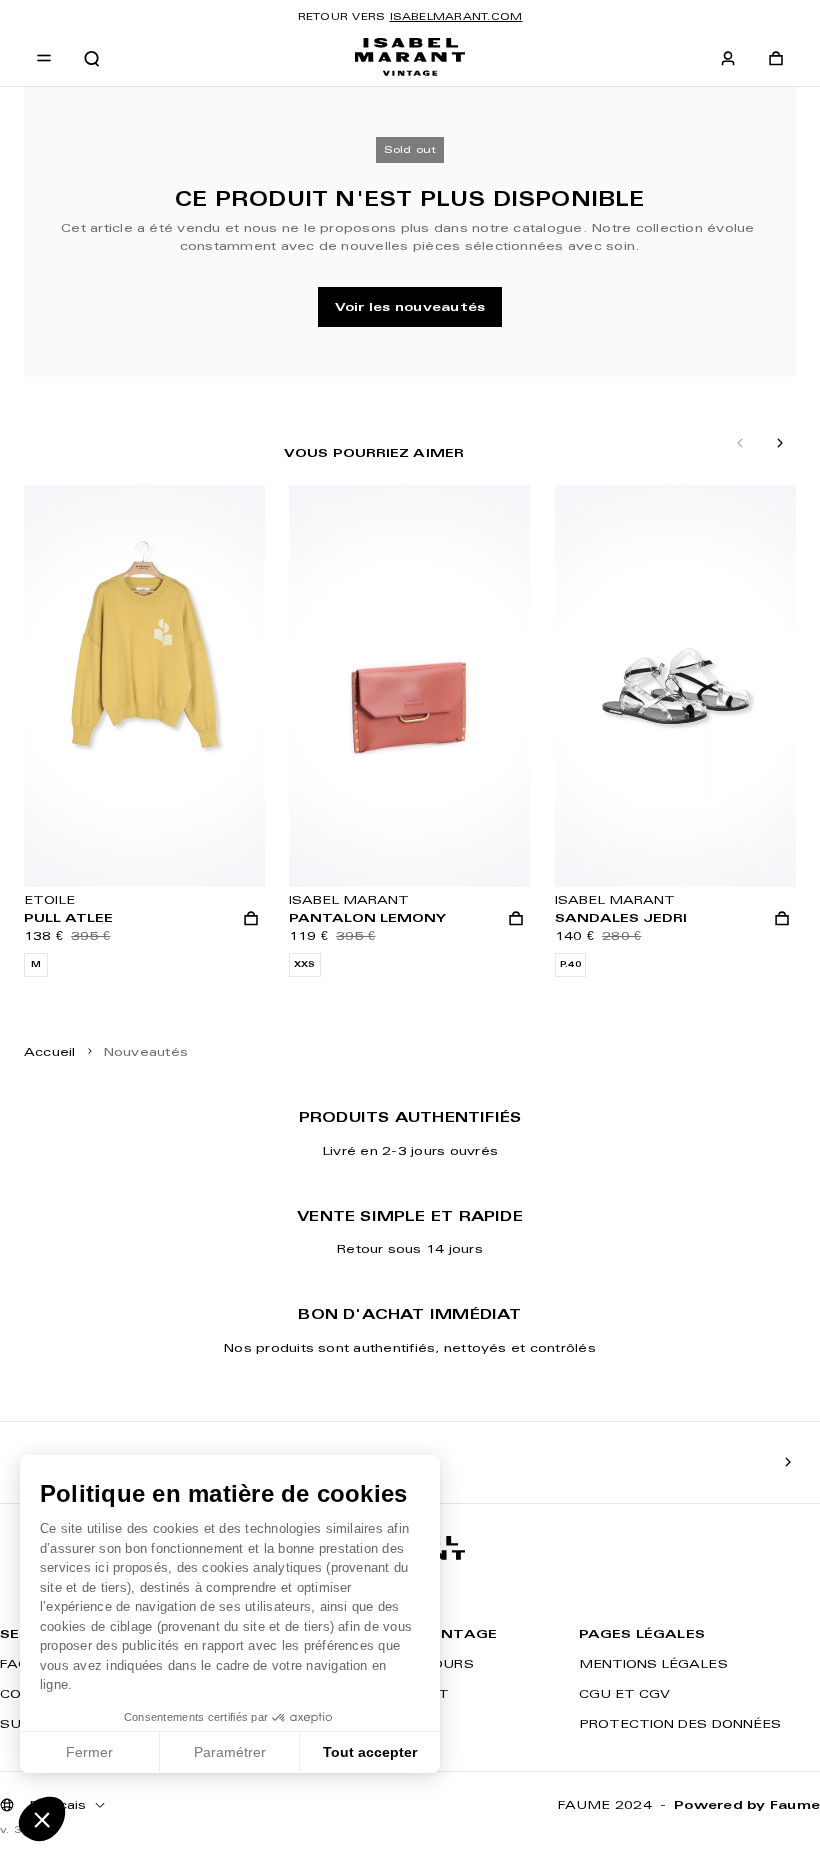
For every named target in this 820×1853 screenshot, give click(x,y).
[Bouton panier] (776, 59)
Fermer (89, 1752)
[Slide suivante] (780, 444)
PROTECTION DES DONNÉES (680, 1723)
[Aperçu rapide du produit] (251, 919)
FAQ (14, 1663)
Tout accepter (370, 1752)
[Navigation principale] (44, 59)
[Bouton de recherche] (92, 59)
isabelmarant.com (456, 16)
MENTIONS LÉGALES (653, 1663)
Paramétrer (230, 1752)
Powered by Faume (747, 1804)
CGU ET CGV (625, 1693)
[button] (42, 1819)
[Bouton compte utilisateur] (728, 59)
